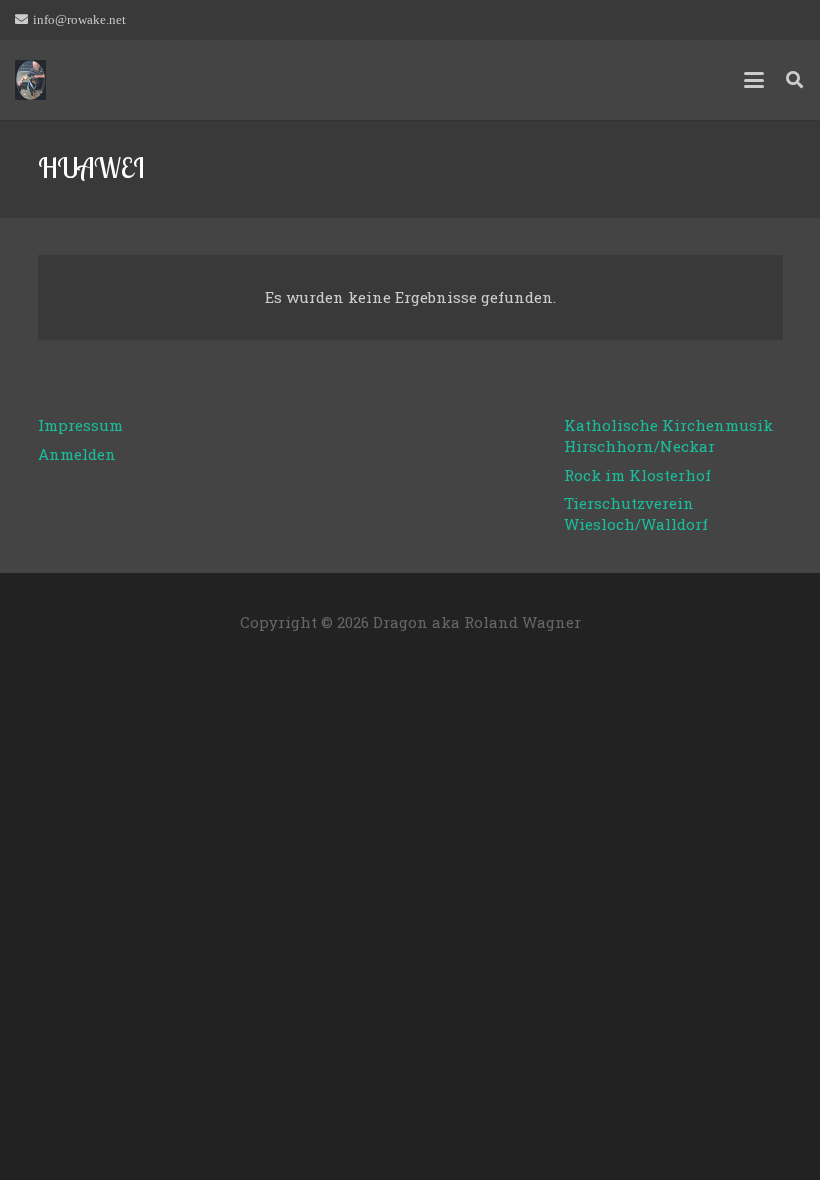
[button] (754, 80)
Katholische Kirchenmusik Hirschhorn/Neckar (668, 435)
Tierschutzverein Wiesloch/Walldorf (636, 513)
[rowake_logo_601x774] (30, 80)
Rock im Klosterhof (637, 475)
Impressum (80, 425)
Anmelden (77, 454)
